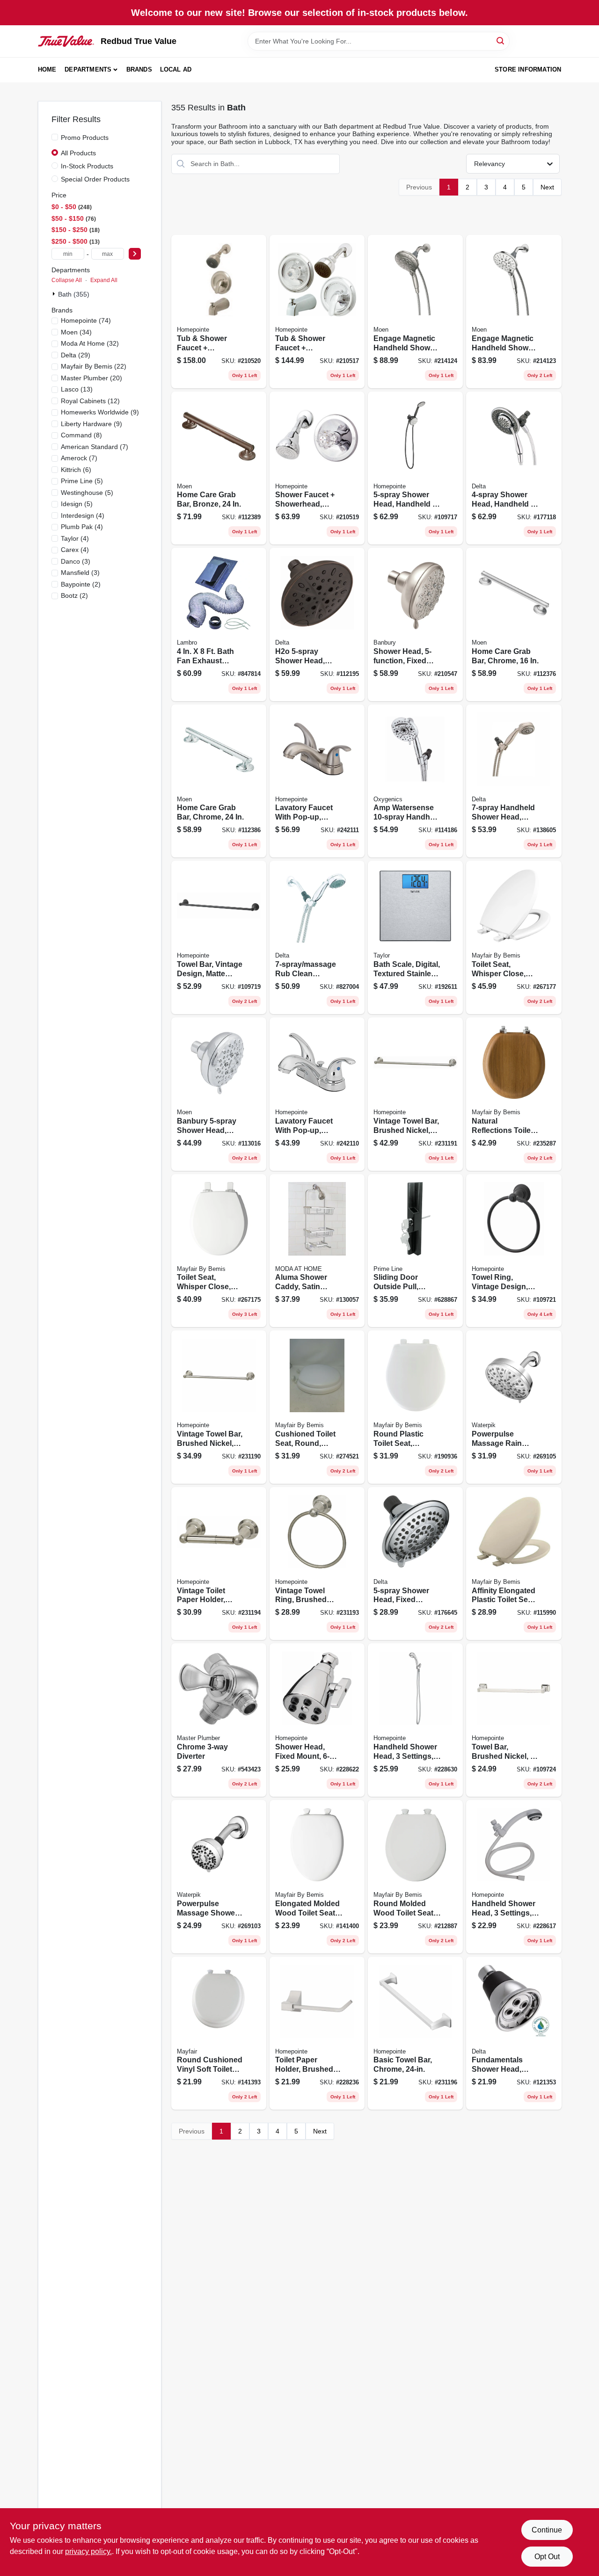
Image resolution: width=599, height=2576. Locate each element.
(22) (94, 366)
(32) (90, 343)
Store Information (528, 69)
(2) (81, 584)
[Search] (501, 40)
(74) (86, 320)
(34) (76, 332)
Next (547, 187)
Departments (88, 69)
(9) (100, 412)
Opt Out (547, 2557)
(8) (81, 435)
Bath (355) (74, 294)
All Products (78, 153)
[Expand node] (55, 294)
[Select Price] (135, 254)
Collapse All (67, 280)
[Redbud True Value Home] (66, 41)
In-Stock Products (87, 166)
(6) (76, 470)
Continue (547, 2530)
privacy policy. (88, 2551)
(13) (77, 389)
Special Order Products (95, 179)
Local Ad (176, 69)
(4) (83, 515)
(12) (90, 401)
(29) (76, 355)
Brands (139, 69)
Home (47, 69)
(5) (82, 481)
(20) (91, 378)
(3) (76, 561)
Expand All (104, 280)
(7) (95, 447)
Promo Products (85, 138)
